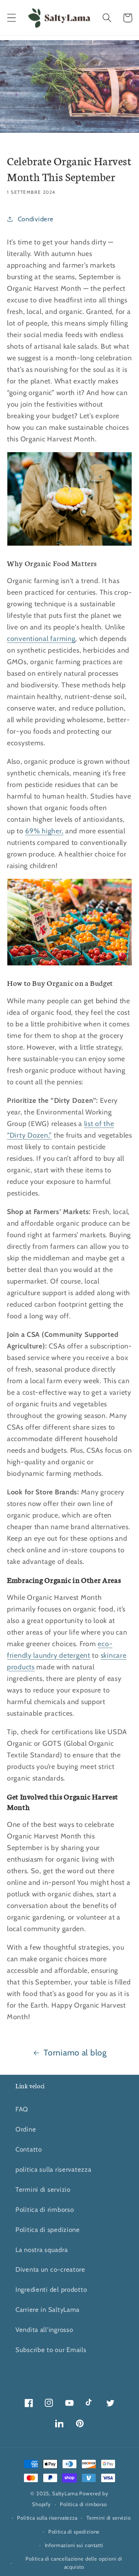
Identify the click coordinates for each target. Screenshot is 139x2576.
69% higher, (44, 831)
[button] (12, 18)
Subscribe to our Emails (51, 2350)
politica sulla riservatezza (53, 2169)
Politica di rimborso (45, 2210)
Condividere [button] (36, 219)
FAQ (22, 2109)
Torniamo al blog (75, 2052)
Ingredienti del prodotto (51, 2289)
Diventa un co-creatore (50, 2269)
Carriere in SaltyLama (47, 2310)
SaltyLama (65, 2493)
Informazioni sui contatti (74, 2545)
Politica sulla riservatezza (47, 2518)
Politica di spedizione (48, 2230)
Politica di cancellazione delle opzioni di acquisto (74, 2563)
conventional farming (41, 639)
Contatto (29, 2149)
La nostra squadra (42, 2250)
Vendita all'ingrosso (44, 2330)
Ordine (26, 2129)
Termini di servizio (43, 2189)
